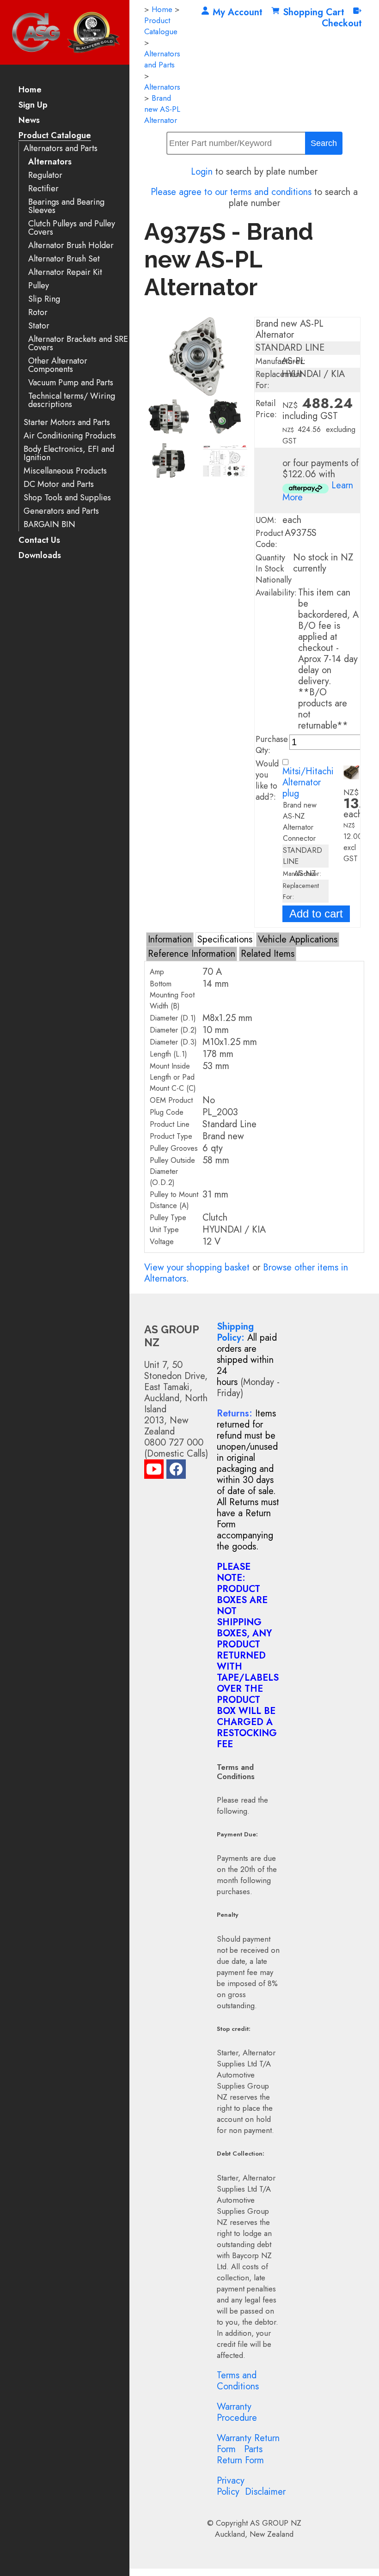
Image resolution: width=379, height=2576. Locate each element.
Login (202, 172)
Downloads (40, 556)
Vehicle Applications (298, 939)
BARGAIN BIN (49, 525)
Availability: (276, 593)
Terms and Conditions (238, 2381)
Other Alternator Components (58, 365)
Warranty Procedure (237, 2412)
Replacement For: (279, 380)
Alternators (50, 162)
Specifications (225, 939)
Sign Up (33, 106)
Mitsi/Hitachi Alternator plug (308, 782)
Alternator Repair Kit (65, 272)
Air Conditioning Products (70, 436)
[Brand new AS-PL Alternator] (197, 393)
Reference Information (192, 954)
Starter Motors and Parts (67, 422)
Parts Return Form (240, 2455)
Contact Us (39, 541)
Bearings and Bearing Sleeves (66, 206)
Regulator (45, 175)
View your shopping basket (197, 1267)
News (29, 121)
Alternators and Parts (61, 149)
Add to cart (316, 914)
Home (30, 90)
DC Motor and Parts (59, 484)
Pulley (39, 286)
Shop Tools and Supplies (67, 498)
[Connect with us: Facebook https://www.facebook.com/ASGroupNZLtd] (176, 1471)
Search (324, 143)
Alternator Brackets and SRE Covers (78, 343)
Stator (39, 326)
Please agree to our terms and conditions (231, 192)
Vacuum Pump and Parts (71, 383)
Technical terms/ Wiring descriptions (72, 400)
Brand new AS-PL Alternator (162, 109)
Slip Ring (44, 299)
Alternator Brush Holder (71, 246)
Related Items (268, 954)
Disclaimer (265, 2492)
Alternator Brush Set (64, 259)
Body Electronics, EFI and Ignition (69, 453)
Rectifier (43, 189)
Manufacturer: (281, 361)
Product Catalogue (55, 136)
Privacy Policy (231, 2486)
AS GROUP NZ (276, 2523)
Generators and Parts (61, 511)
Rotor (38, 313)
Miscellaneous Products (65, 471)
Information (170, 939)
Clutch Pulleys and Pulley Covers (72, 228)
